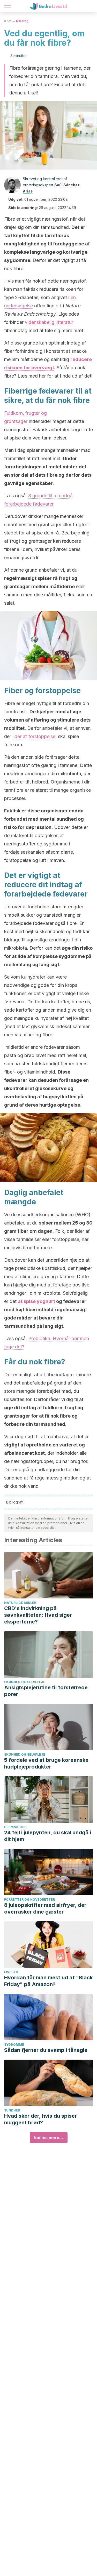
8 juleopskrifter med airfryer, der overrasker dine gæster (45, 1908)
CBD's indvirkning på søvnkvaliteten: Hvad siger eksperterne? (38, 1615)
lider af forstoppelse (34, 736)
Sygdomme (14, 2045)
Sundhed (12, 2110)
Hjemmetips (15, 1827)
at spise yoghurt (36, 1301)
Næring (22, 21)
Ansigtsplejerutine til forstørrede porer (46, 1691)
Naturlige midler (20, 1603)
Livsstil (11, 1972)
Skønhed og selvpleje (25, 1682)
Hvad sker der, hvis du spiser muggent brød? (40, 2119)
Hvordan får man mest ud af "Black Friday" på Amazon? (48, 1981)
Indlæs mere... (49, 2138)
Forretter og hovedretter (29, 1899)
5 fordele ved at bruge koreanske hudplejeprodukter (46, 1763)
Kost (8, 21)
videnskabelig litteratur (49, 322)
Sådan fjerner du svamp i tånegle (46, 2050)
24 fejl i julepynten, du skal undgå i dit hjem (48, 1836)
